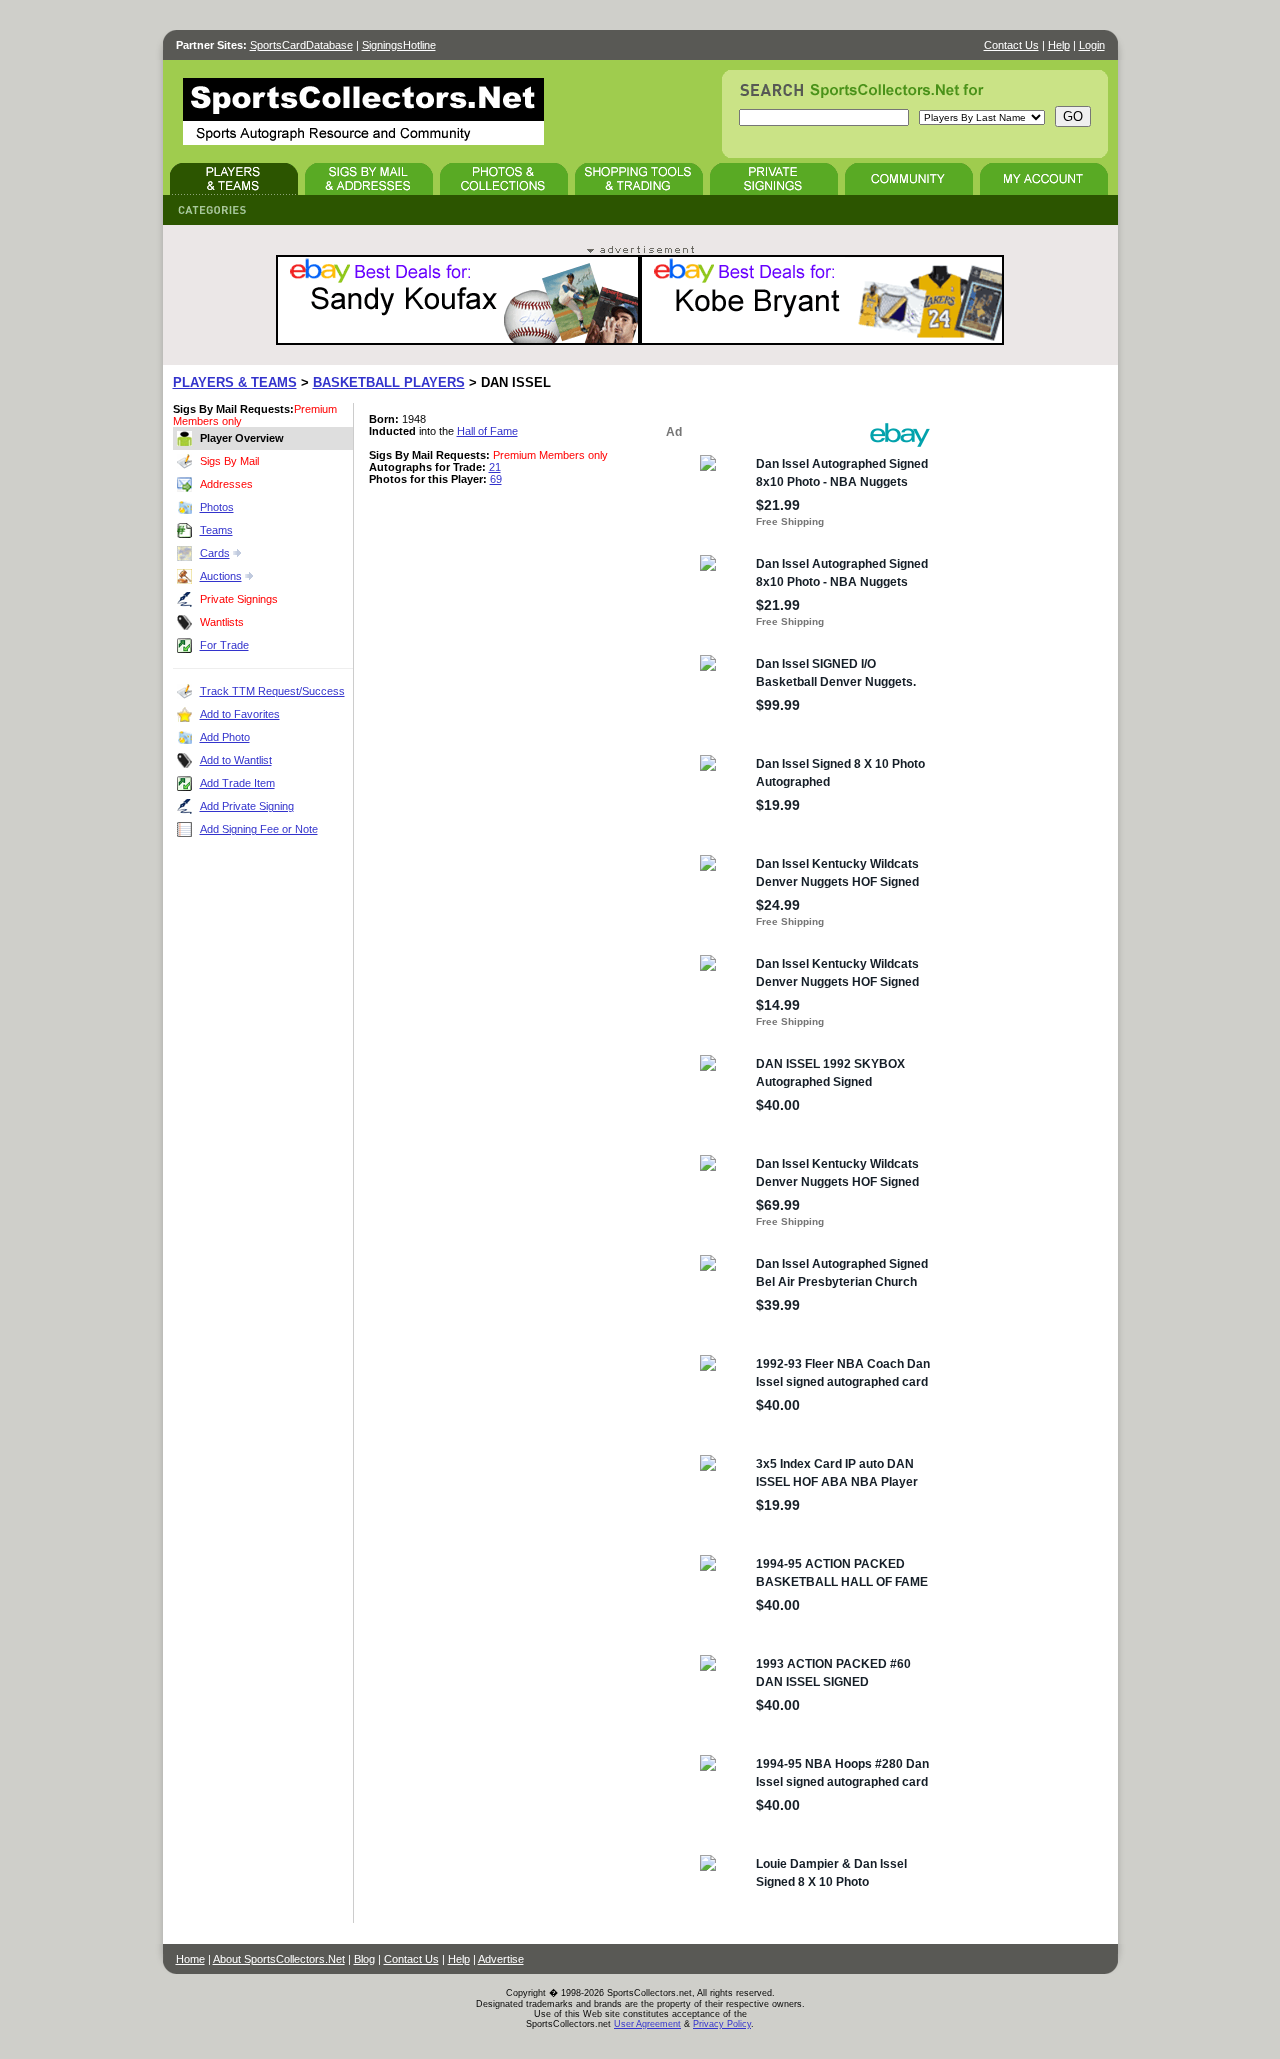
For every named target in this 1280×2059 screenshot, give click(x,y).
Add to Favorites (240, 714)
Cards (215, 553)
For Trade (224, 645)
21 (495, 467)
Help (1059, 45)
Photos (217, 507)
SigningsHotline (399, 45)
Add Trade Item (237, 783)
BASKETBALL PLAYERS (389, 382)
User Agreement (647, 2024)
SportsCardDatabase (301, 45)
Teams (216, 530)
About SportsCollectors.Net (279, 1959)
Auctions (221, 576)
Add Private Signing (247, 806)
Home (190, 1959)
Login (1092, 45)
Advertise (501, 1959)
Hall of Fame (487, 431)
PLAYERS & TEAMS (235, 382)
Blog (364, 1959)
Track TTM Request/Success (272, 691)
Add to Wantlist (236, 760)
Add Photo (225, 737)
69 (496, 479)
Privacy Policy (722, 2024)
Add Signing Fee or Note (259, 829)
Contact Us (1011, 45)
